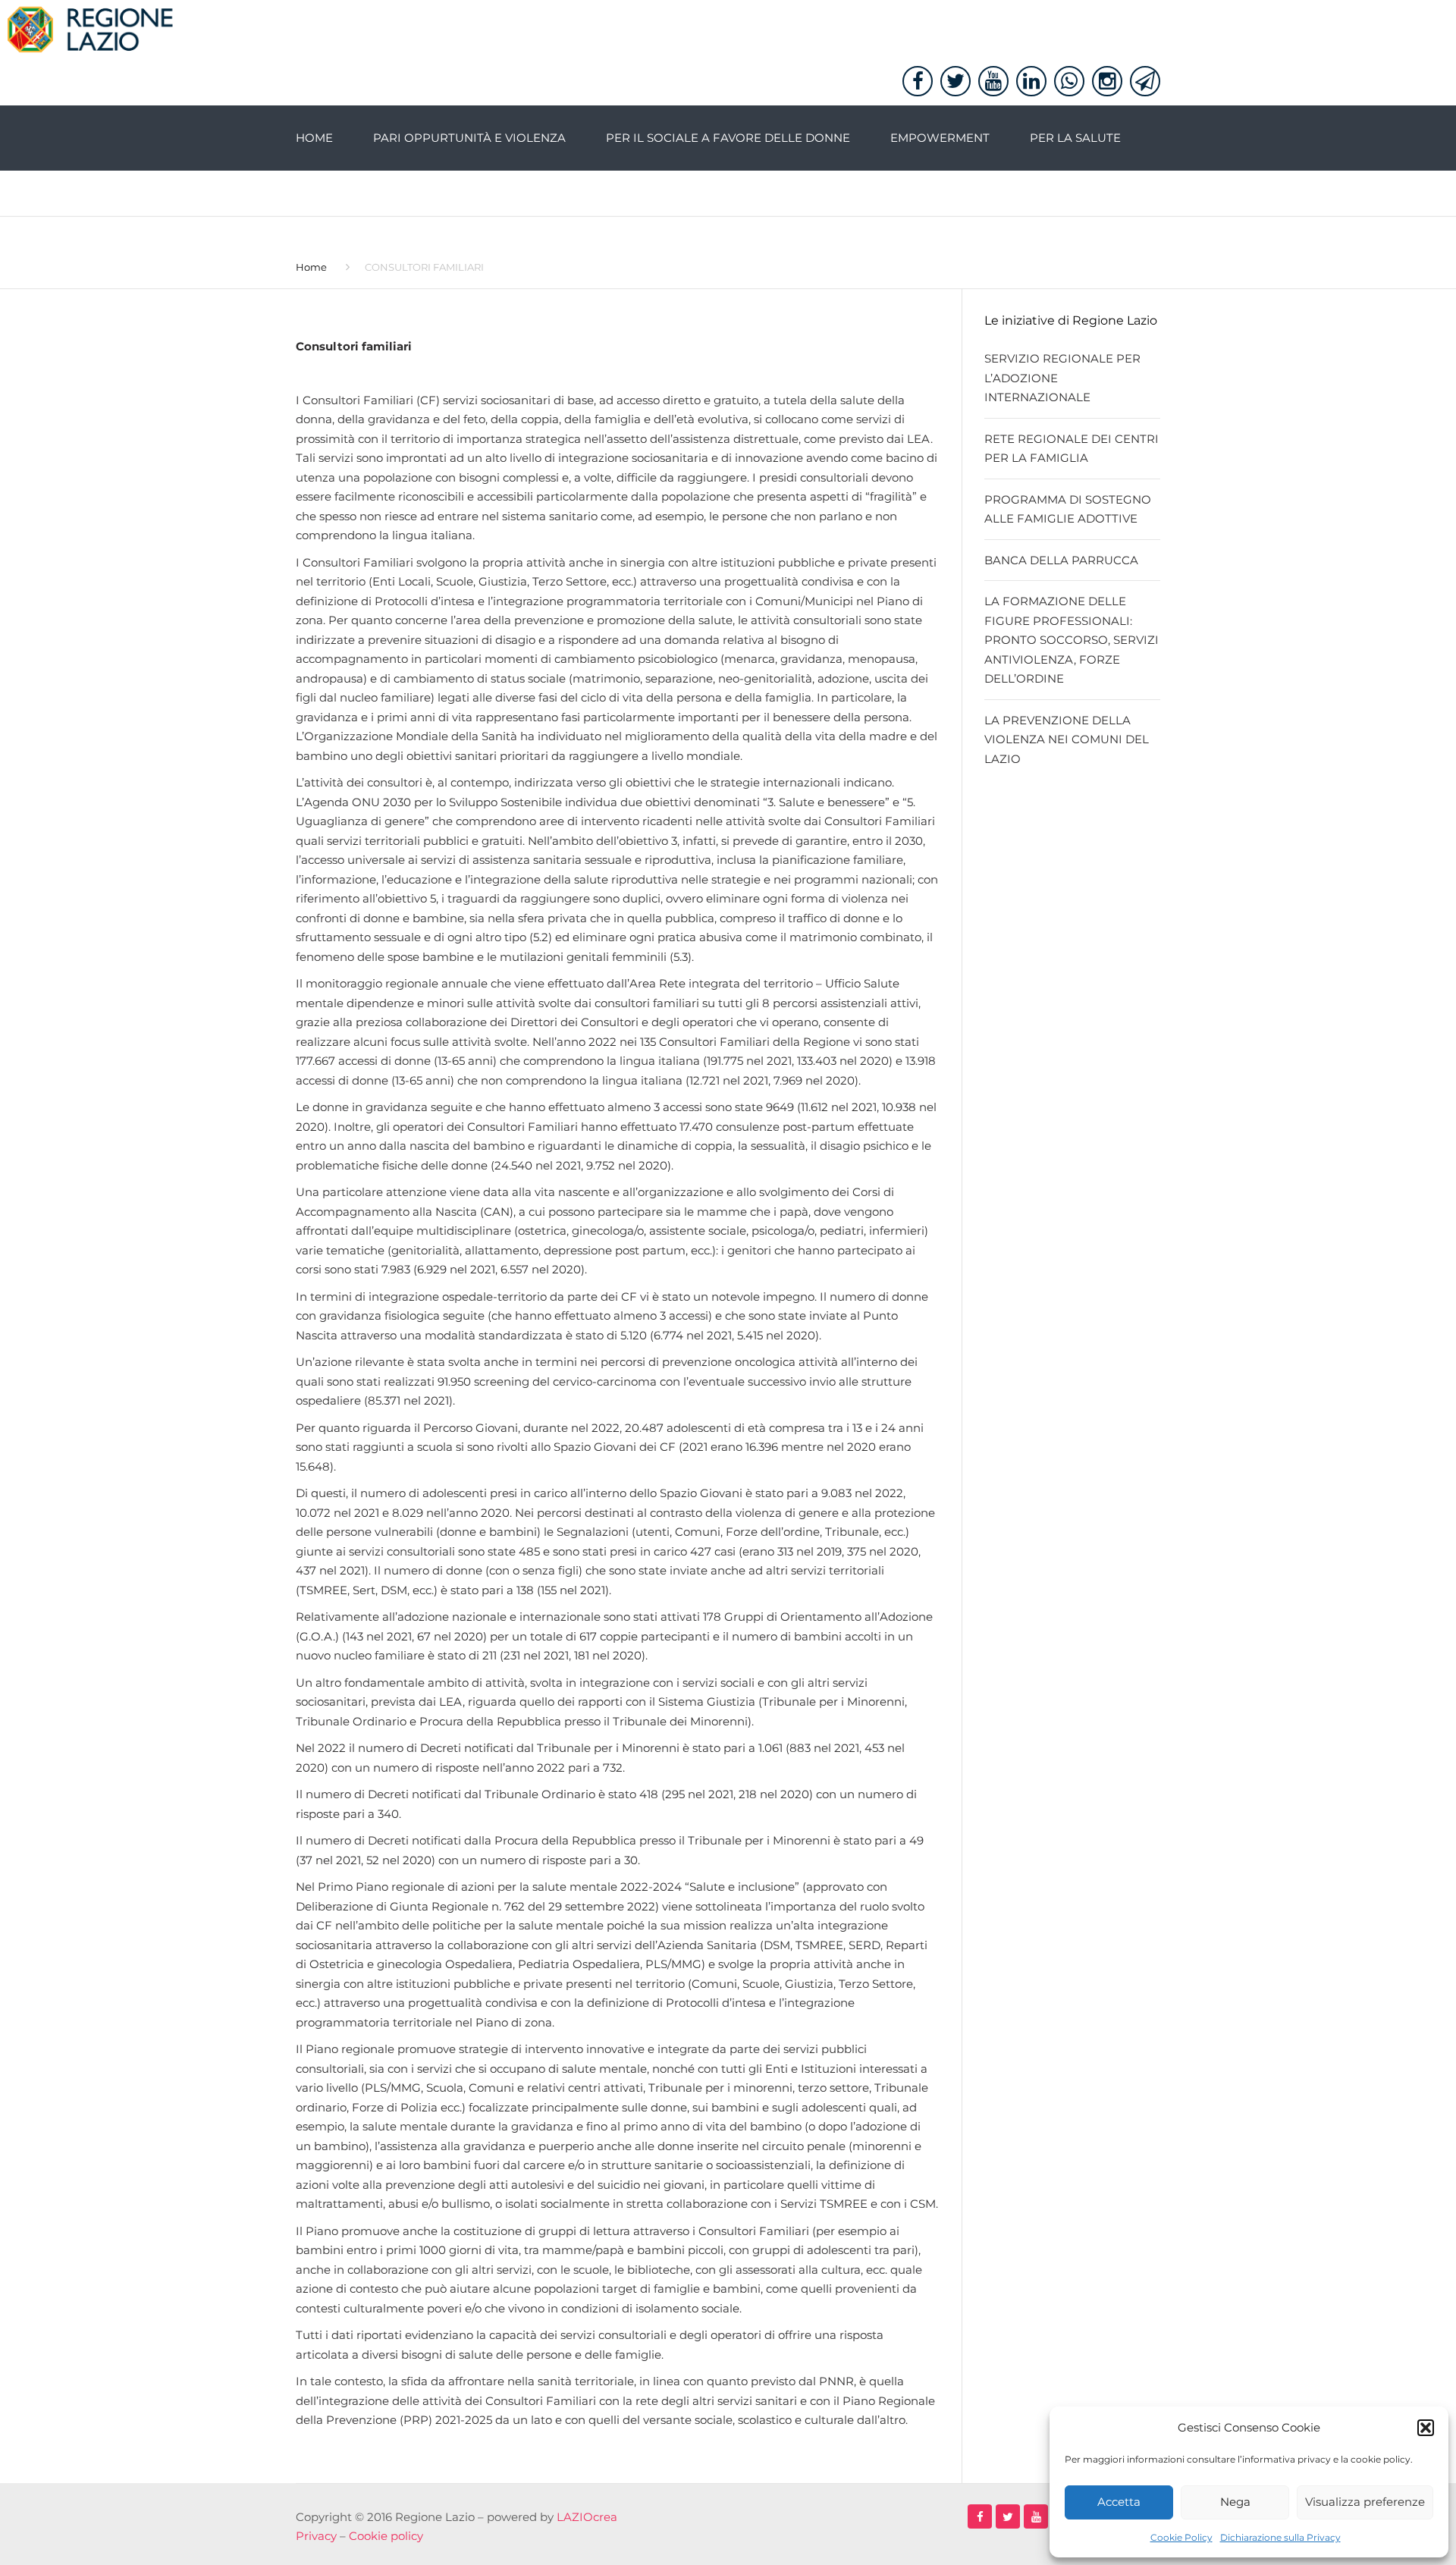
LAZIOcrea (587, 2517)
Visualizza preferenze (1365, 2502)
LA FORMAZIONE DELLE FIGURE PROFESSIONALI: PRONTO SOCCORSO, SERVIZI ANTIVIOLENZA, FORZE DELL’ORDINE (1072, 640)
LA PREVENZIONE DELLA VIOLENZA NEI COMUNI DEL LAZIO (1067, 739)
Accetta (1119, 2502)
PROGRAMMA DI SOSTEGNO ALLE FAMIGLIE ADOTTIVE (1068, 509)
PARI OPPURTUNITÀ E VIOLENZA (469, 138)
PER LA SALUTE (1075, 138)
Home (314, 138)
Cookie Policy (1181, 2537)
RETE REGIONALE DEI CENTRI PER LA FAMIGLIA (1072, 449)
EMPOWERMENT (940, 138)
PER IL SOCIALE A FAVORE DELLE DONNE (728, 138)
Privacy (316, 2536)
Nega (1235, 2502)
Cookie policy (386, 2536)
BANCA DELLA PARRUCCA (1061, 560)
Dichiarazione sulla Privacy (1280, 2537)
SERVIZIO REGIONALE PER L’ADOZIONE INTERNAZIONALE (1062, 378)
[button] (1426, 2428)
